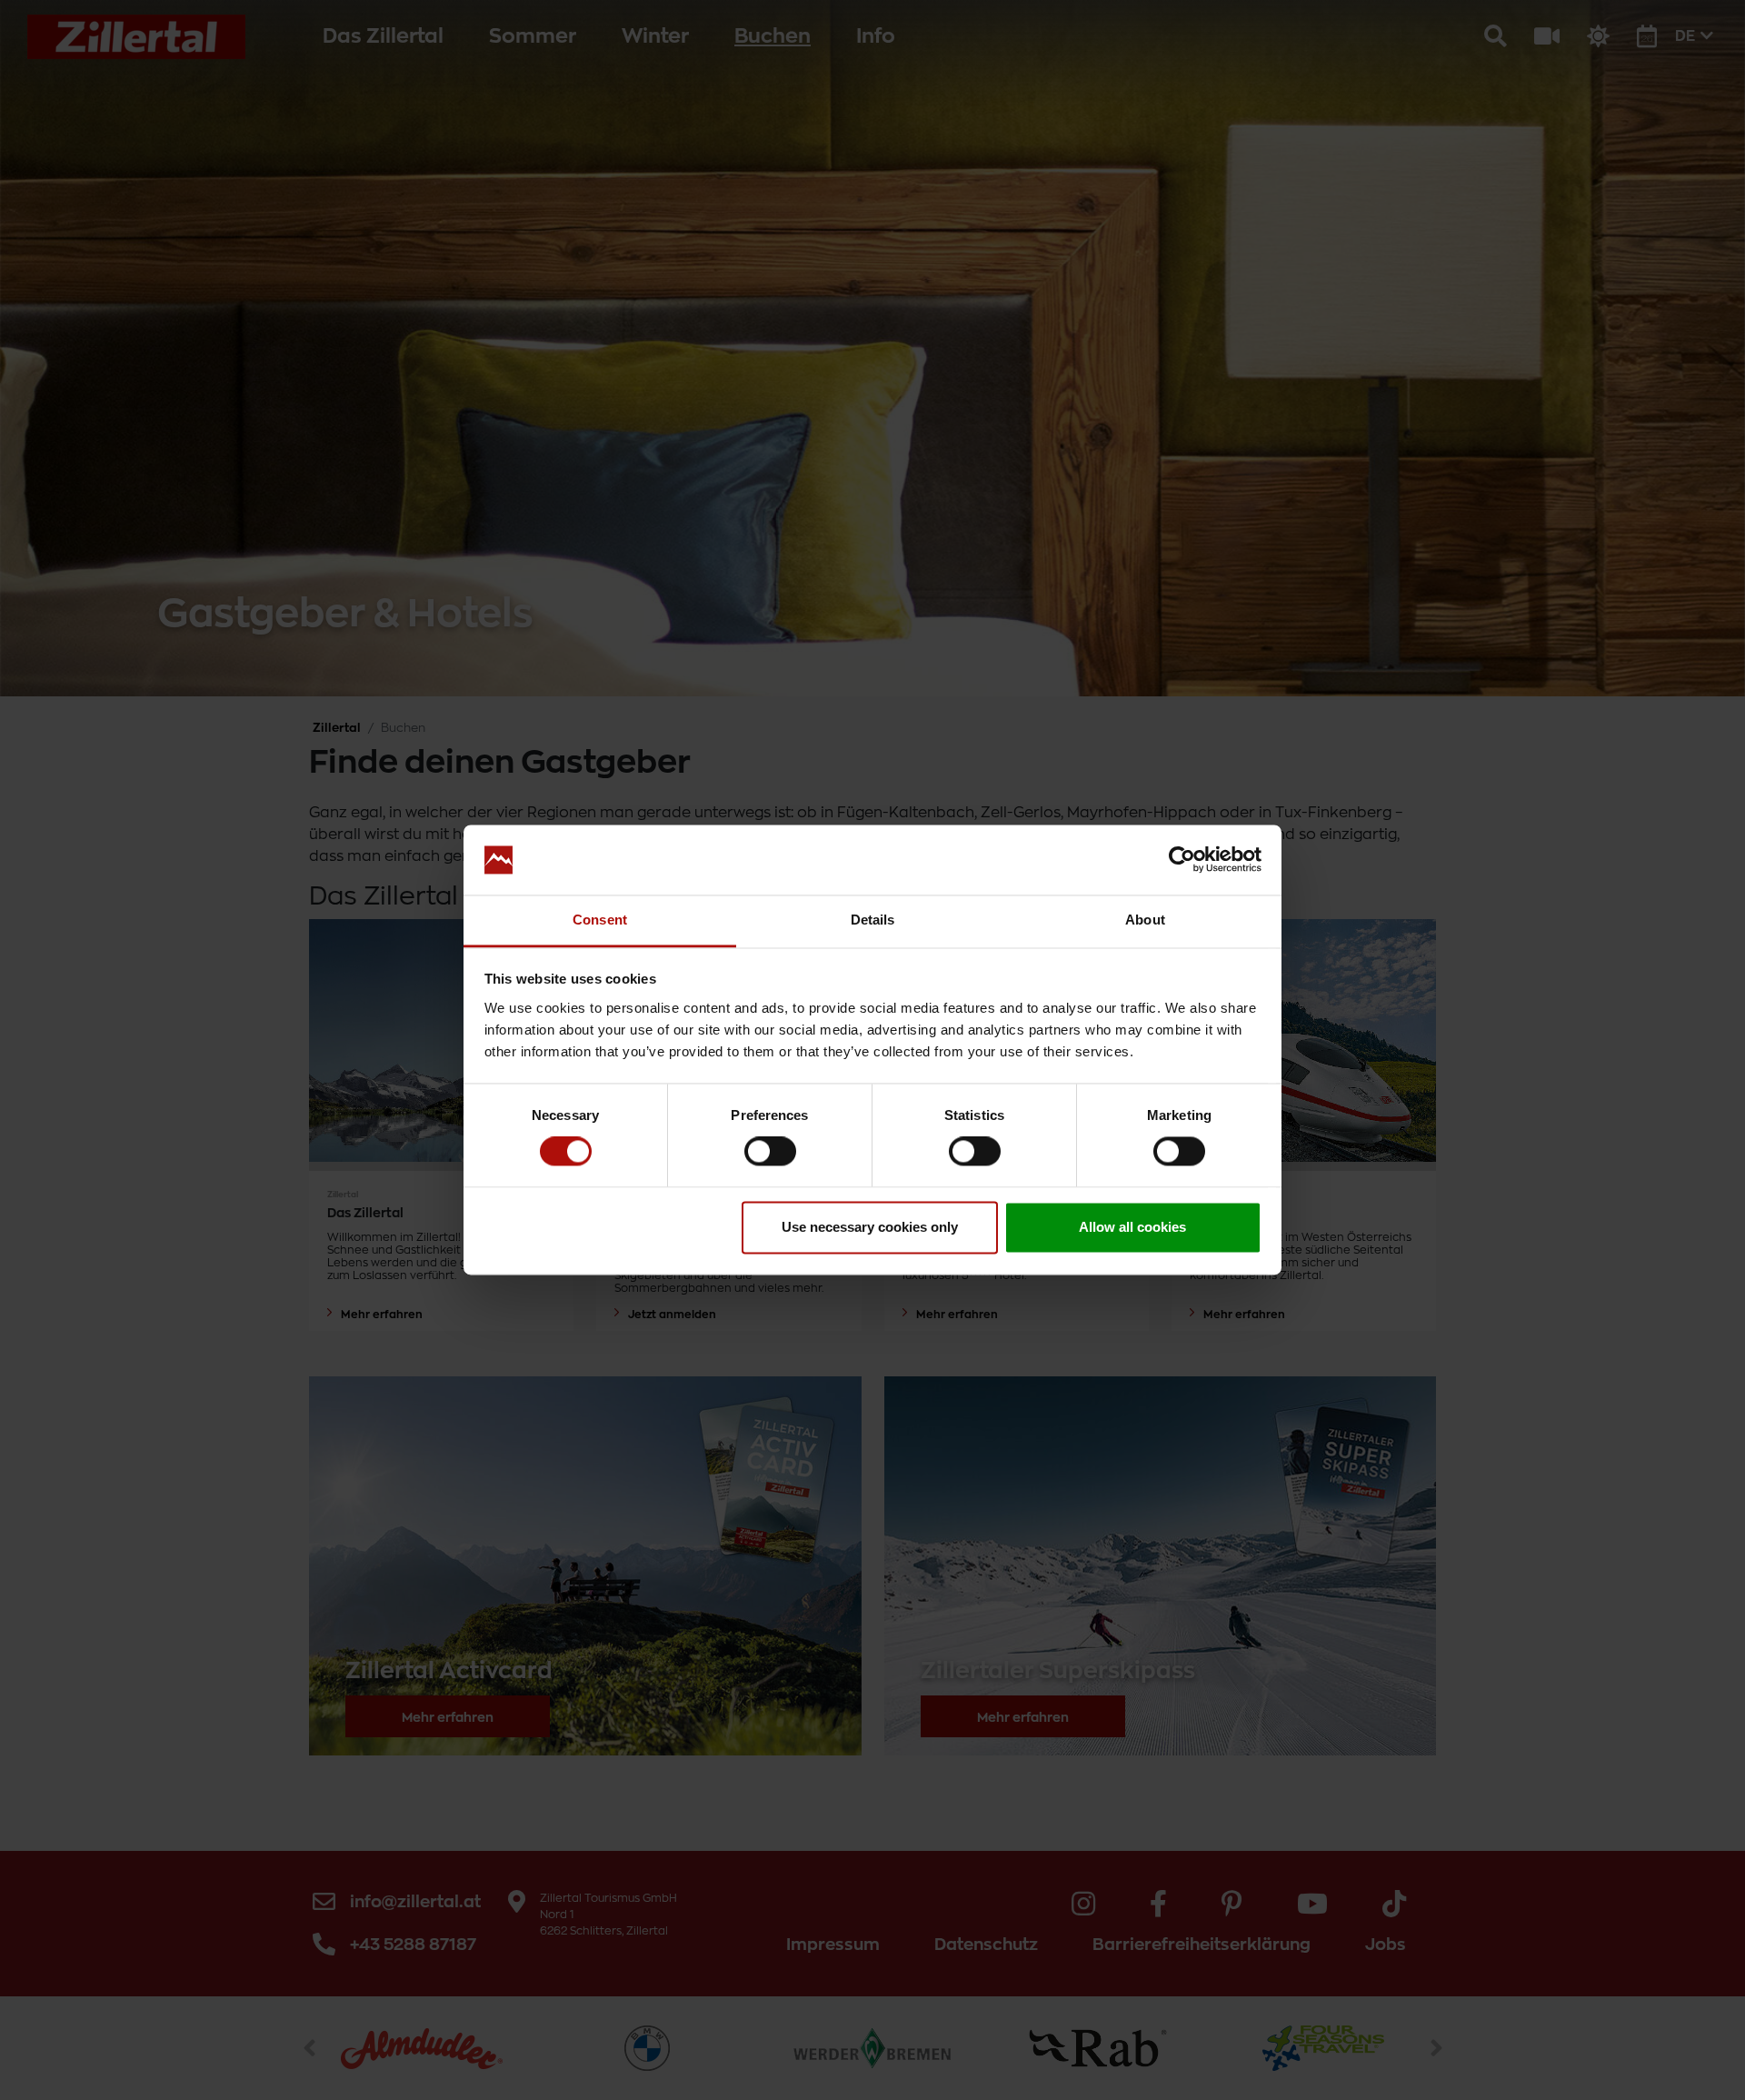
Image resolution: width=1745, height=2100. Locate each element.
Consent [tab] (600, 920)
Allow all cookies (1132, 1227)
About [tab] (1145, 920)
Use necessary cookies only (870, 1227)
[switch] (770, 1152)
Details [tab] (873, 920)
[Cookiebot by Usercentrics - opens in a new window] (1182, 860)
